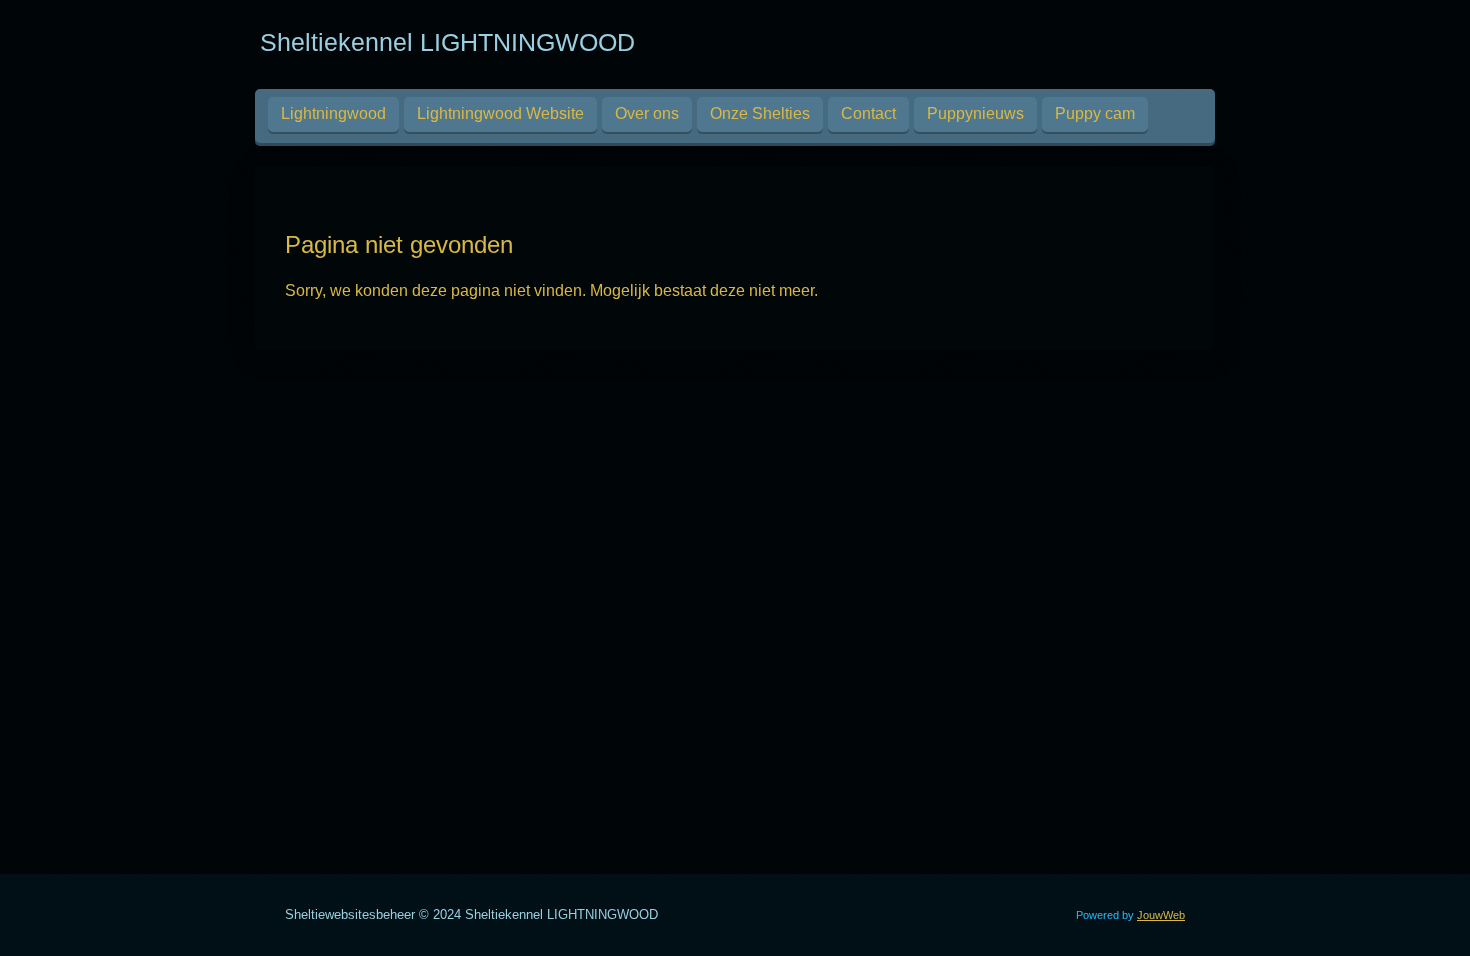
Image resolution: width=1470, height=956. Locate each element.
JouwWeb (1161, 915)
